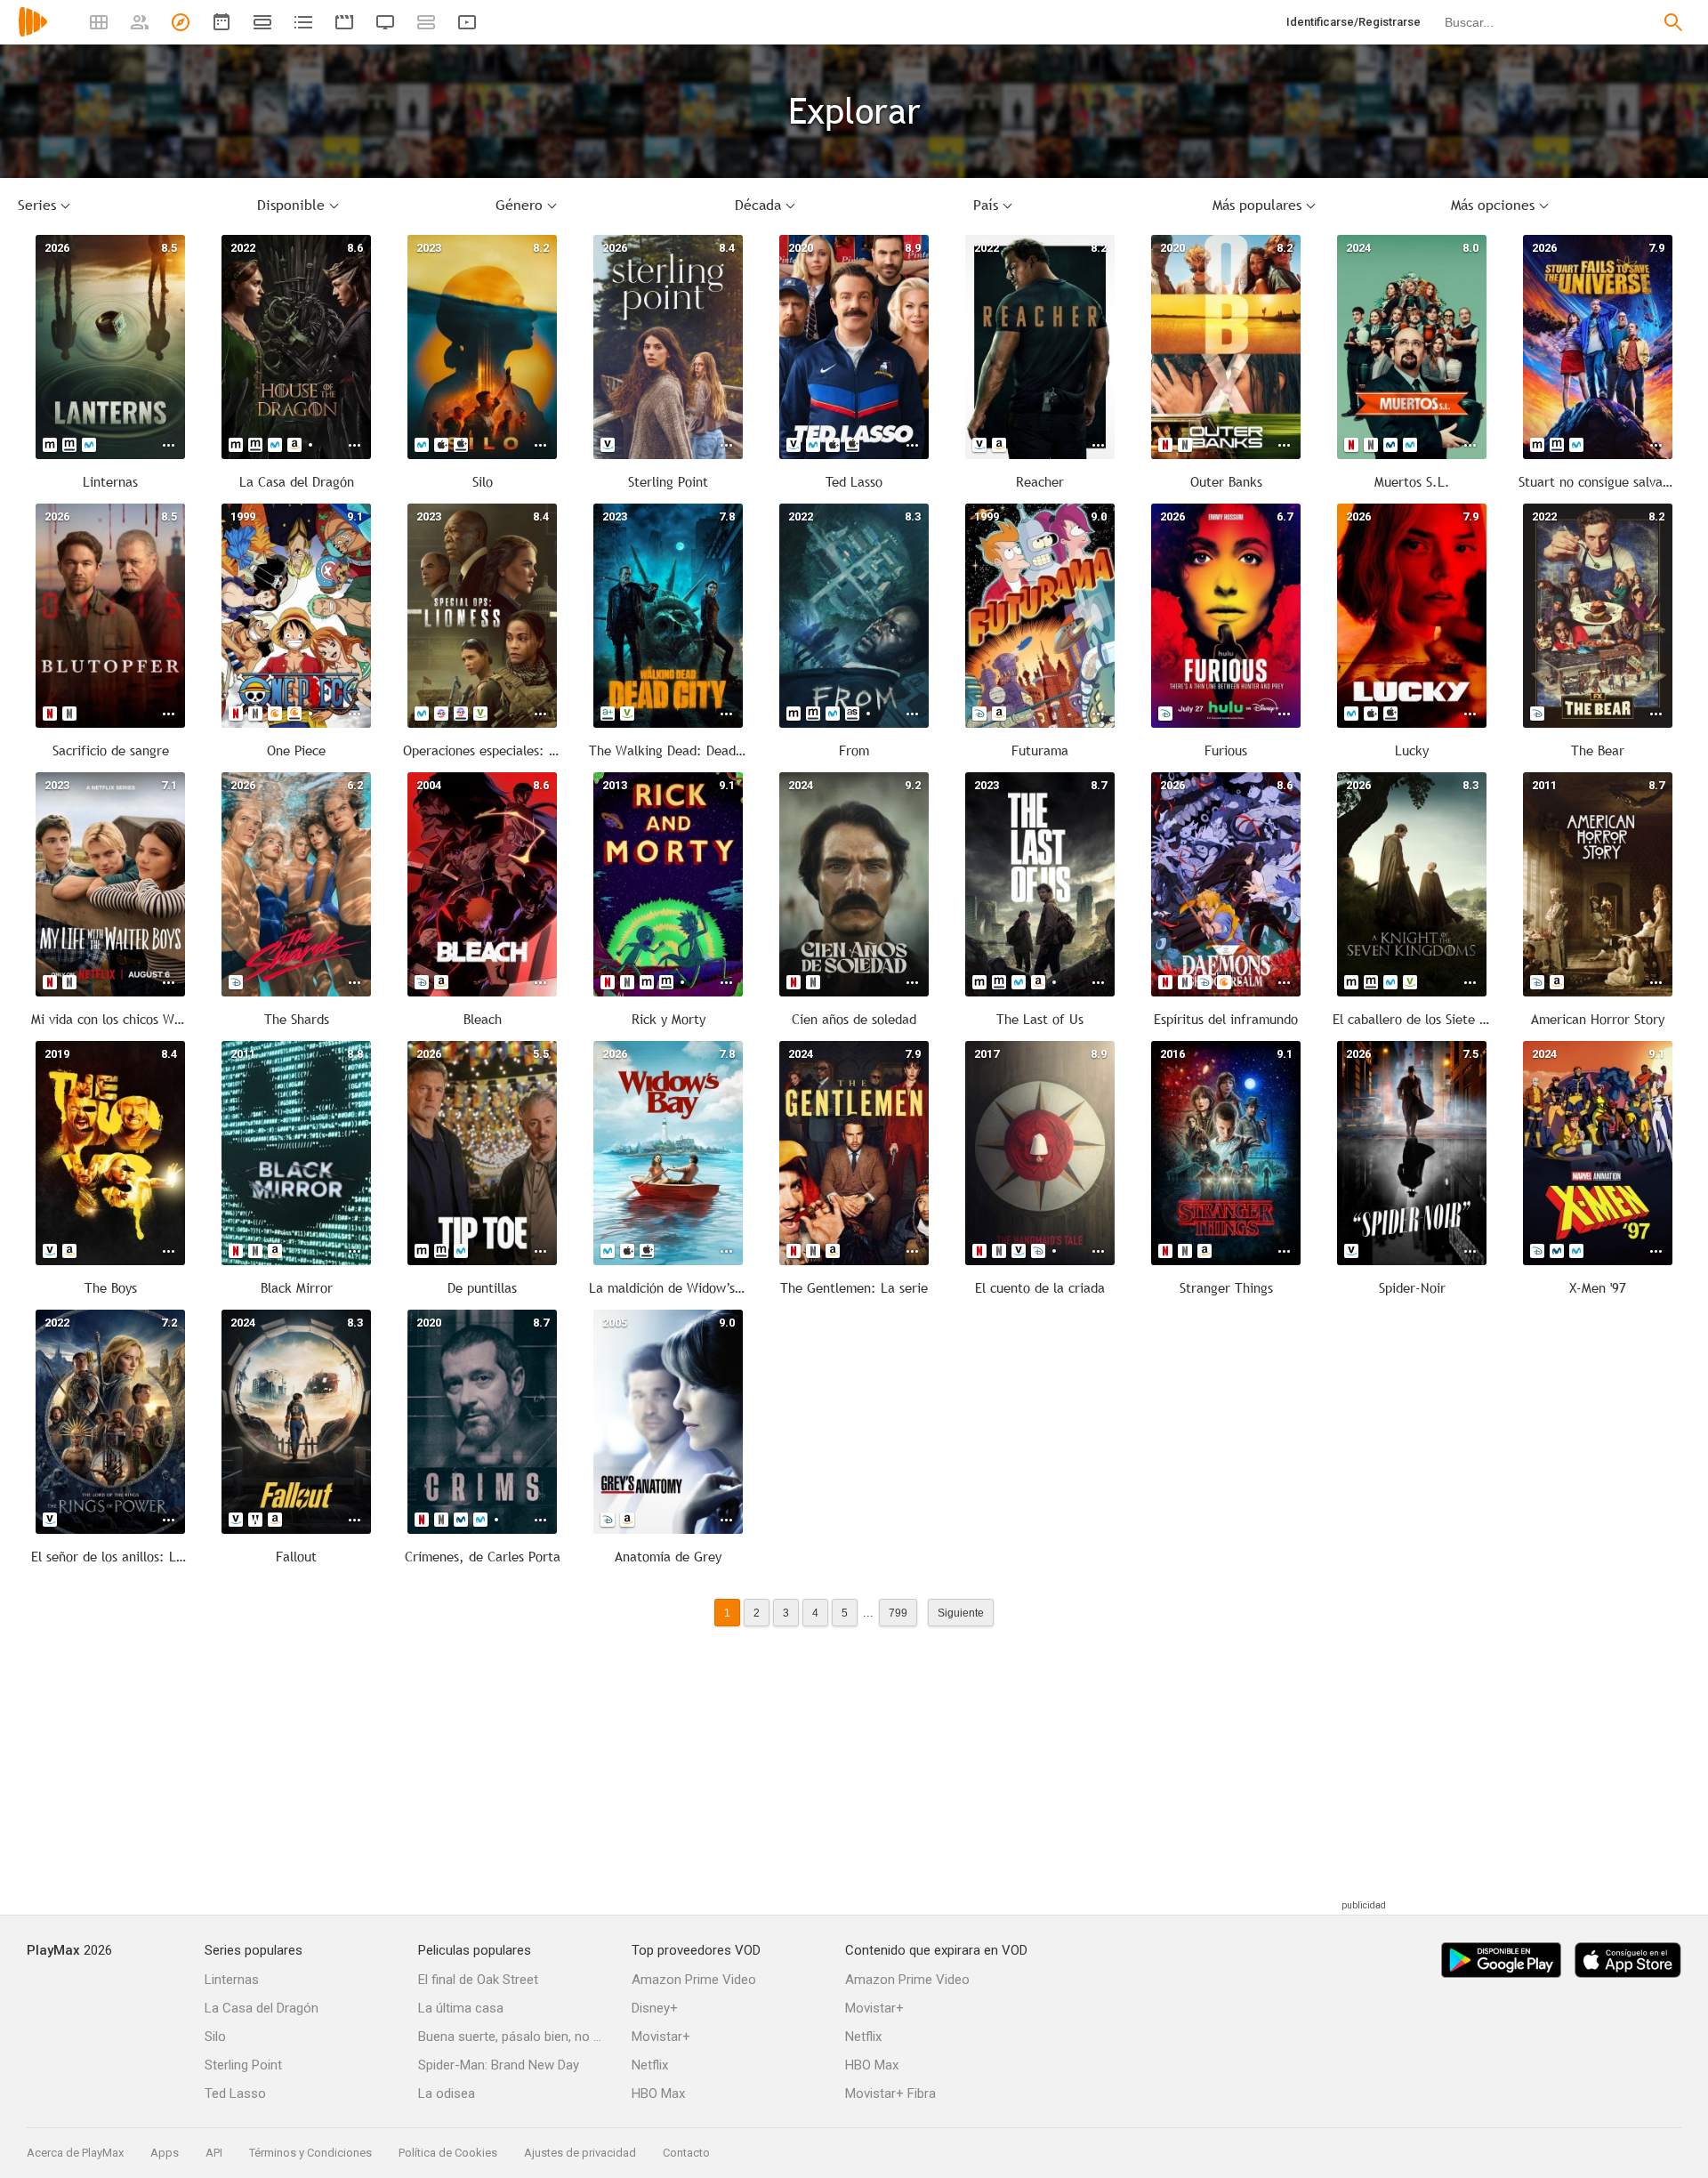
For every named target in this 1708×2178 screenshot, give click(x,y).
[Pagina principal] (33, 33)
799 (898, 1613)
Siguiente (961, 1613)
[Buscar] (1673, 22)
